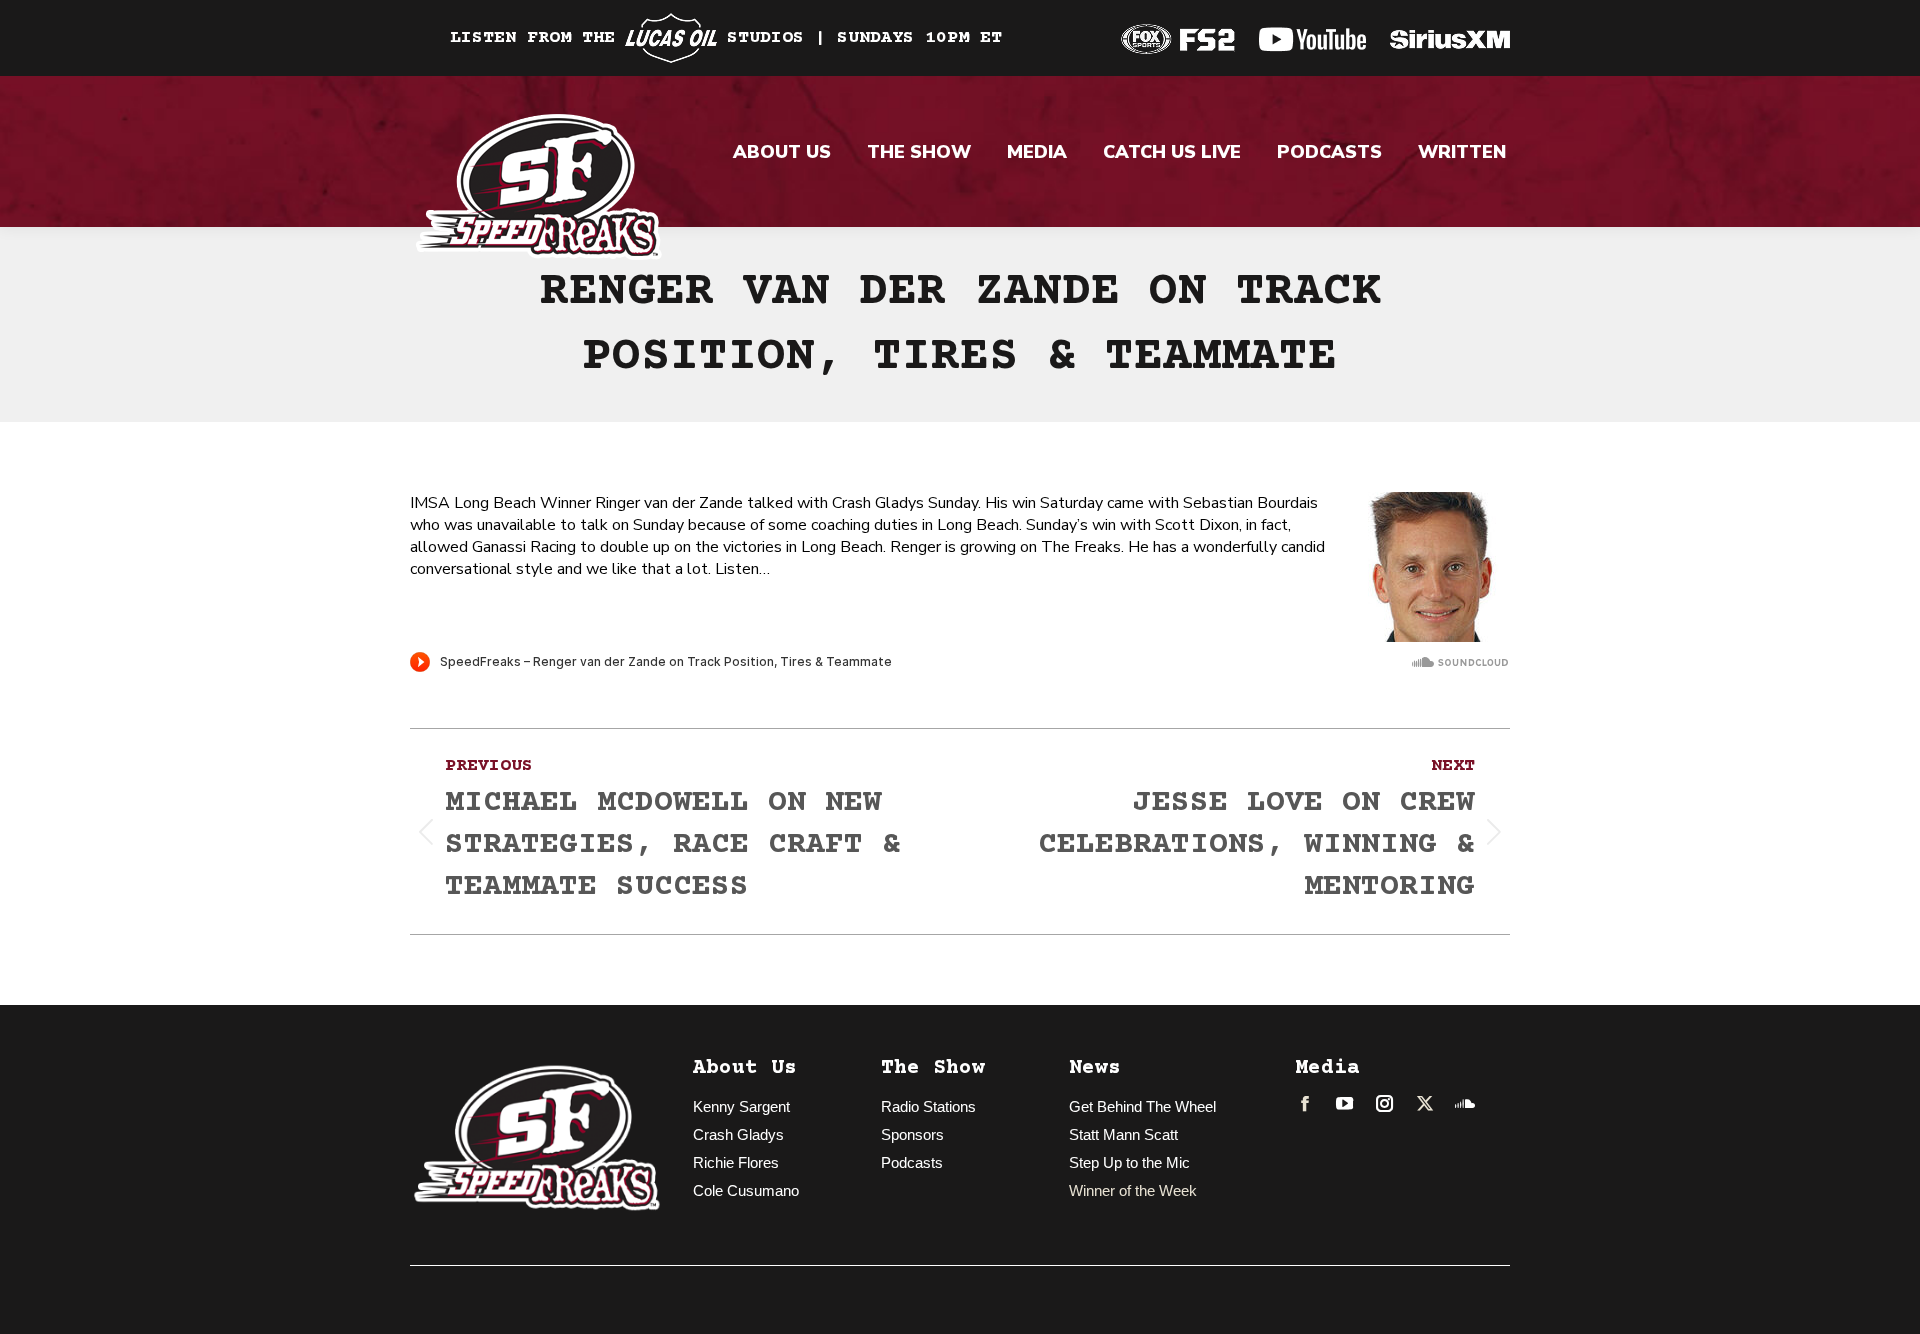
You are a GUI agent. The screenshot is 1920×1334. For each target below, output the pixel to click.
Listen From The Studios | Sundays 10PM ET (726, 38)
